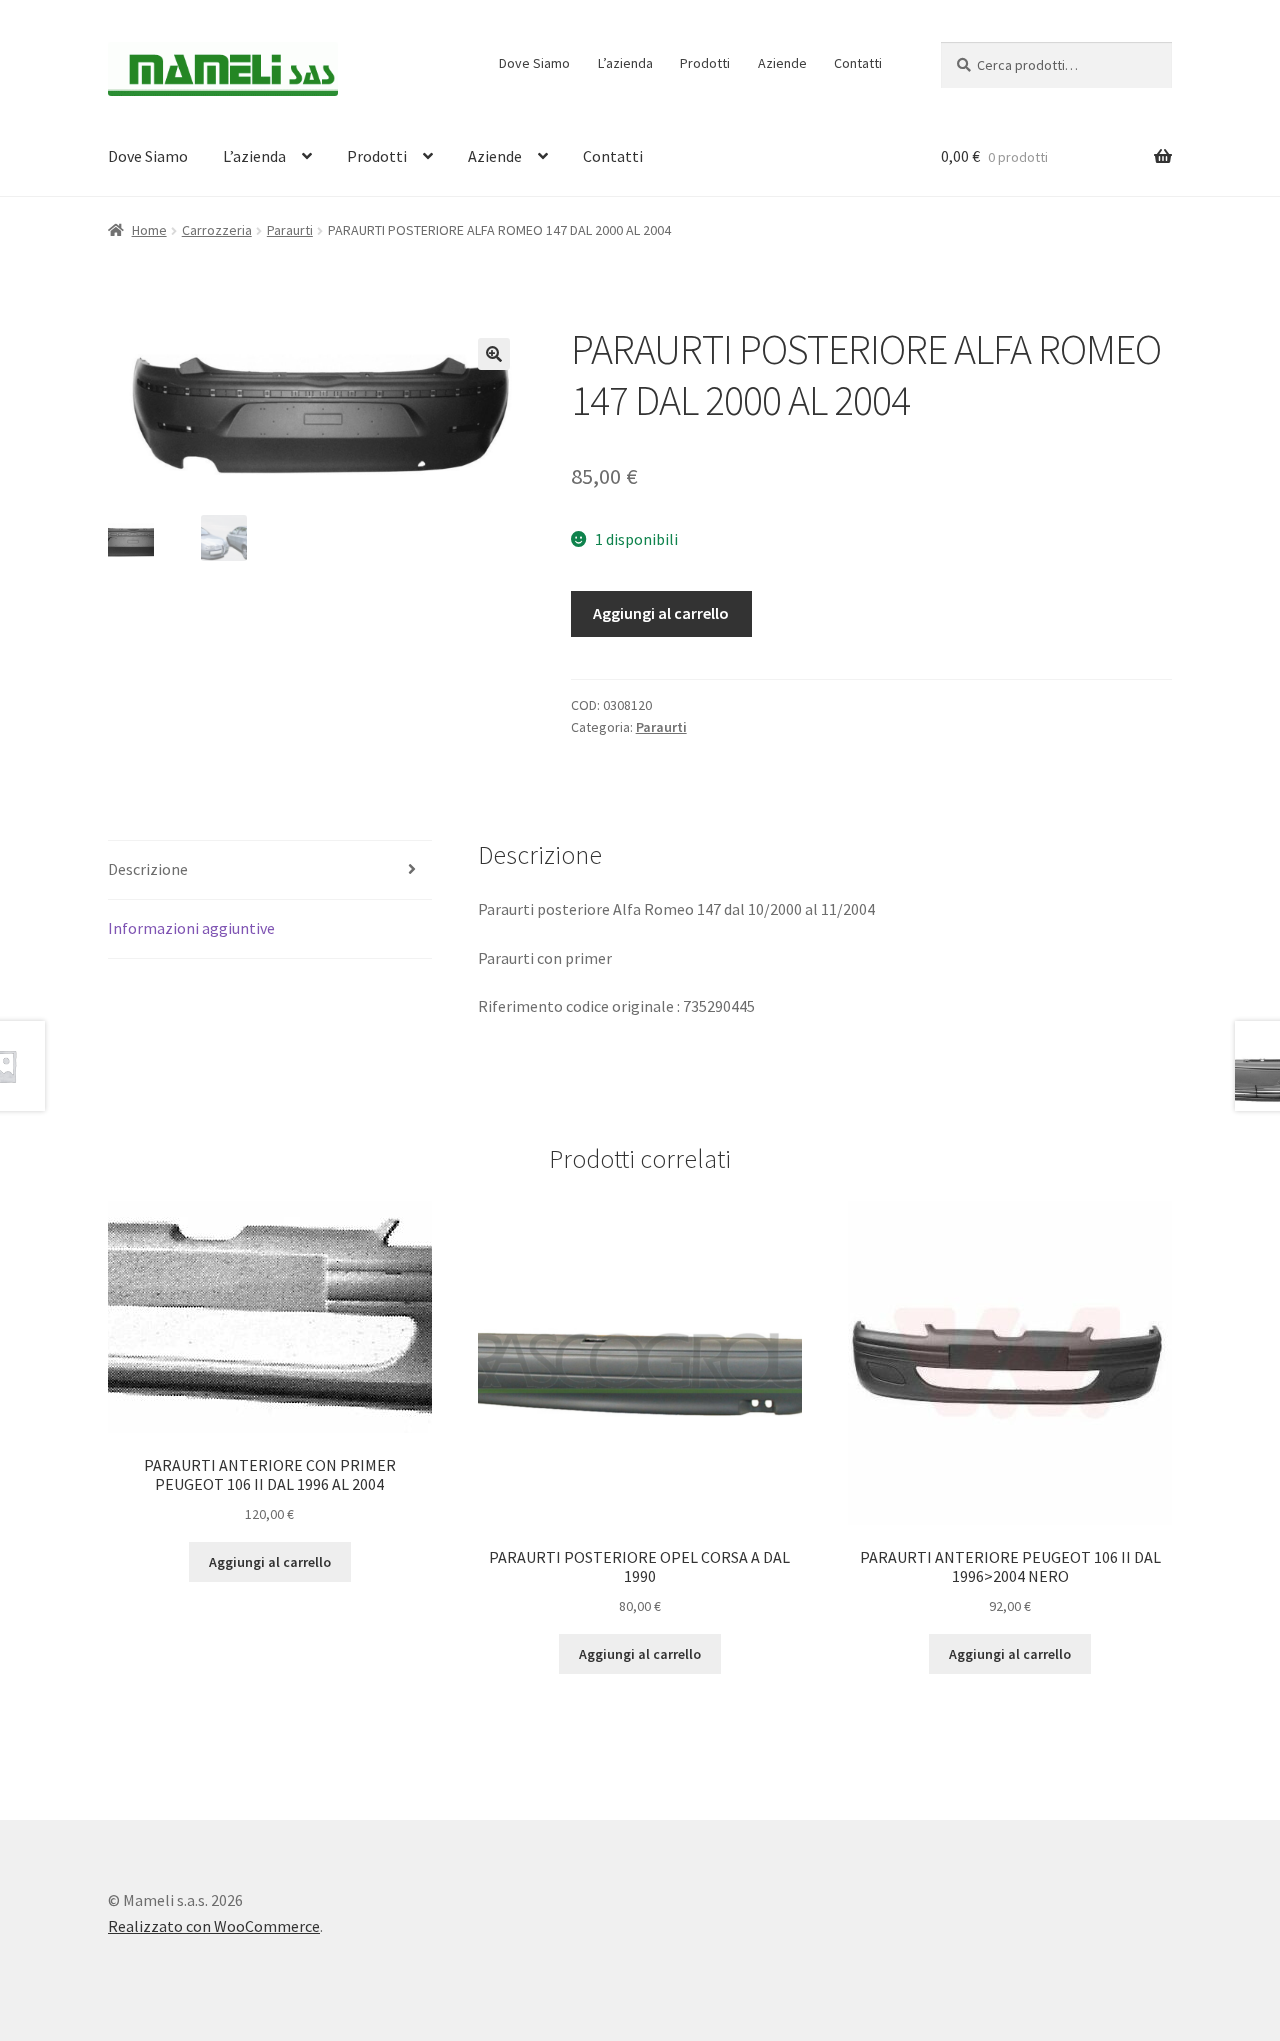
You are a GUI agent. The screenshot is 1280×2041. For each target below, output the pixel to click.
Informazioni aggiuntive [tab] (191, 928)
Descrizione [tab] (148, 869)
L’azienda (625, 63)
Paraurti (290, 230)
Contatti (858, 63)
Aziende (782, 63)
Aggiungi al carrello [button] (270, 1562)
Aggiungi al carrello (661, 613)
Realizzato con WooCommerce (214, 1926)
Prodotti (705, 63)
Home (149, 230)
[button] (494, 354)
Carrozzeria (217, 230)
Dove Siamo (534, 63)
